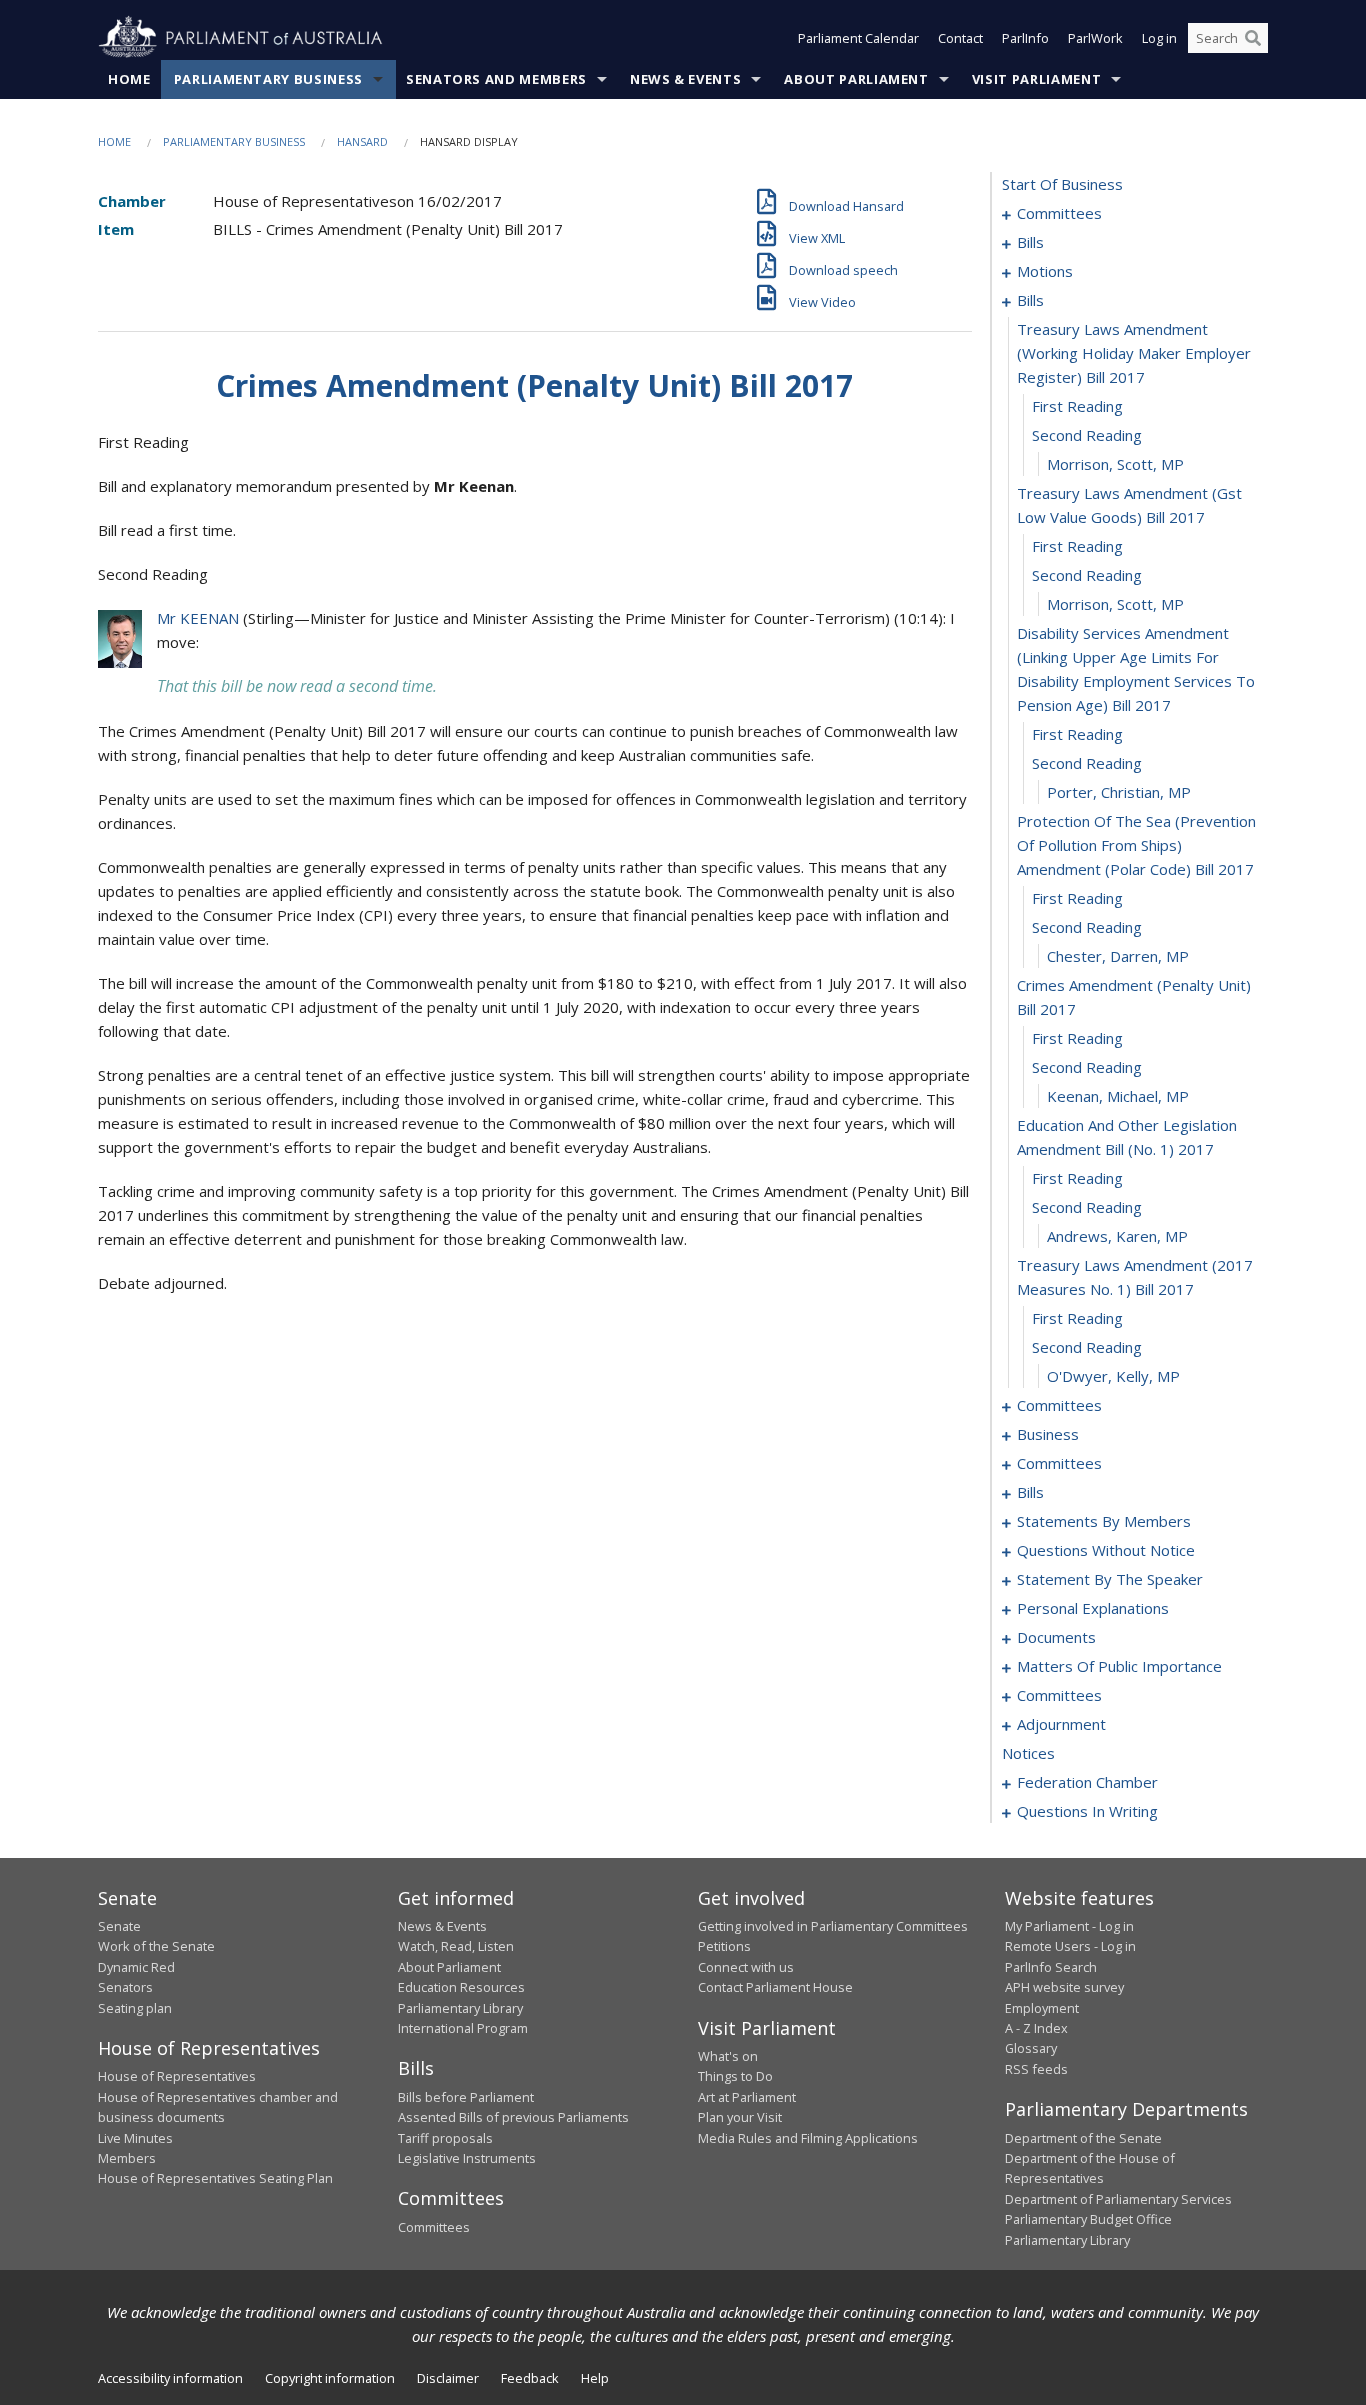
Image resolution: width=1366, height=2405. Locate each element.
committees (1059, 213)
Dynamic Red (136, 1967)
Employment (1042, 2008)
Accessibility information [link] (170, 2378)
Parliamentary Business (268, 79)
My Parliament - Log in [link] (1069, 1926)
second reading (1087, 435)
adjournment (1061, 1724)
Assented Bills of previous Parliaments (513, 2117)
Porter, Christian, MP (1119, 792)
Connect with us (746, 1967)
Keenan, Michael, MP (1118, 1096)
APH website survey (1064, 1987)
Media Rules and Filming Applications (808, 2138)
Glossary (1031, 2048)
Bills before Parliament (466, 2097)
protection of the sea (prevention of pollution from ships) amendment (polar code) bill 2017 (1136, 845)
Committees (434, 2227)
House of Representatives (177, 2076)
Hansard (362, 141)
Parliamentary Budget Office (1088, 2219)
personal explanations (1093, 1608)
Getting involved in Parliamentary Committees (833, 1926)
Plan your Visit (740, 2117)
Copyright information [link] (330, 2378)
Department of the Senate (1083, 2138)
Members (127, 2158)
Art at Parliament (747, 2097)
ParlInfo (1025, 38)
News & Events (685, 79)
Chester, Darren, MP (1118, 956)
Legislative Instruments (467, 2158)
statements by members (1104, 1521)
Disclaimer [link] (448, 2378)
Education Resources (461, 1987)
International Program (463, 2028)
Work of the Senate (156, 1946)
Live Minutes (135, 2138)
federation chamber (1087, 1782)
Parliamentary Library (460, 2008)
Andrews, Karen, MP (1117, 1236)
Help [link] (595, 2378)
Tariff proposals (445, 2138)
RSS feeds (1036, 2069)
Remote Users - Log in (1070, 1946)
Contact (960, 38)
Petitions (724, 1946)
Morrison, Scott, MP (1115, 464)
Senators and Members (496, 79)
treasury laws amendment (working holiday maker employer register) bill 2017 (1134, 353)
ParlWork (1095, 38)
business (1048, 1434)
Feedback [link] (530, 2378)
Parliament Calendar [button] (858, 38)
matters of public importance (1119, 1666)
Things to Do (735, 2076)
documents (1056, 1637)
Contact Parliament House (775, 1987)
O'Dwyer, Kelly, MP (1113, 1376)
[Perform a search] (1253, 38)
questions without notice (1106, 1550)
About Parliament (856, 79)
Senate (119, 1926)
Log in (1159, 38)
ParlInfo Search (1051, 1967)
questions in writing (1087, 1811)
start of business (1062, 184)
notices (1028, 1753)
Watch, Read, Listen (456, 1946)
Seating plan (135, 2008)
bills (1030, 242)
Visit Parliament (1036, 79)
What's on (728, 2056)
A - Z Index (1036, 2028)
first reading (1077, 406)
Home (129, 79)
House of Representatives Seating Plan (215, 2178)
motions (1045, 271)
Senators (125, 1987)
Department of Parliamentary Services (1118, 2199)
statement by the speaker (1110, 1579)
